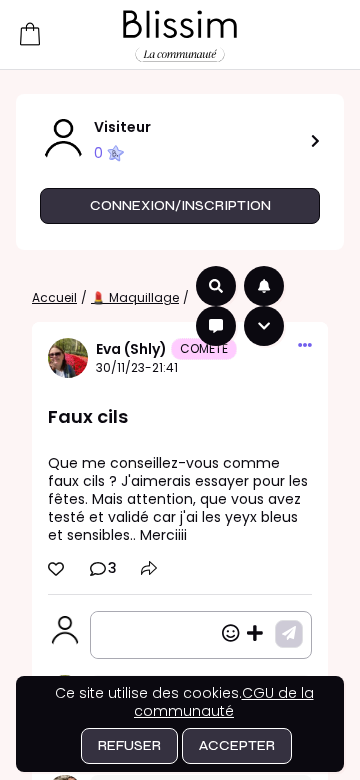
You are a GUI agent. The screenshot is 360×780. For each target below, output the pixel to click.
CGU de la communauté (224, 702)
